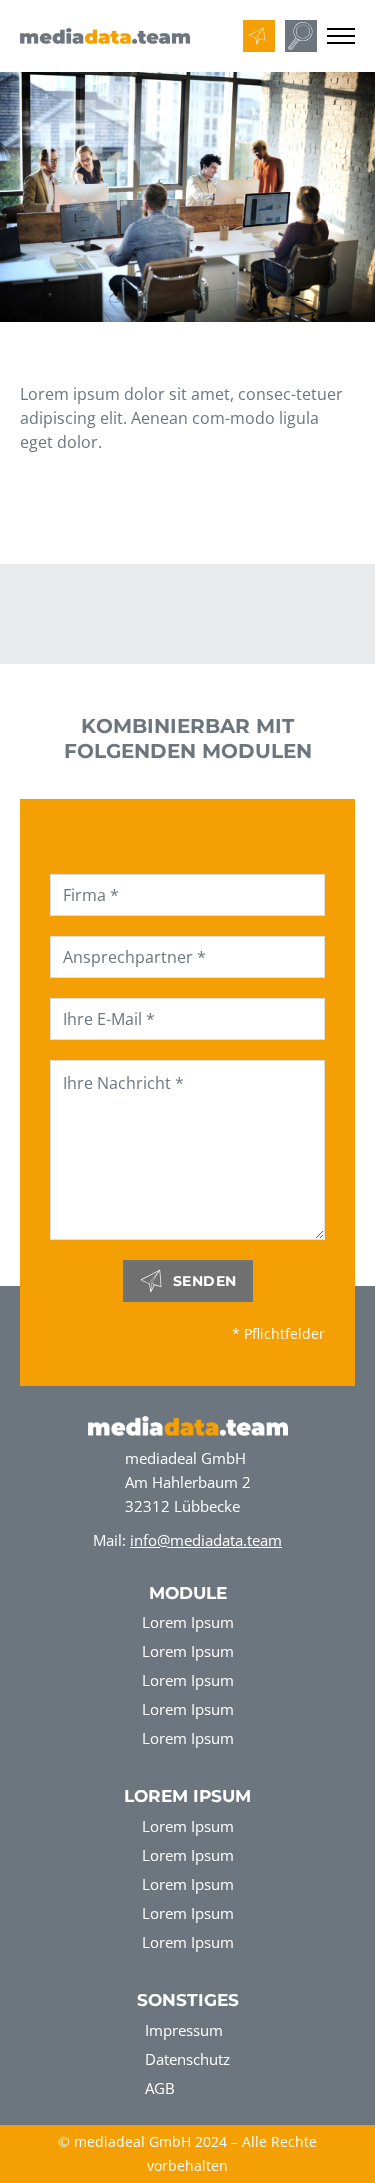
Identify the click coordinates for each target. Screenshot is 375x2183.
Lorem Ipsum (188, 1622)
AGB (160, 2088)
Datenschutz (187, 2059)
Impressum (184, 2030)
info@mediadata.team (206, 1540)
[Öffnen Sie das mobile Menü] (341, 36)
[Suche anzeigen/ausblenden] (301, 36)
